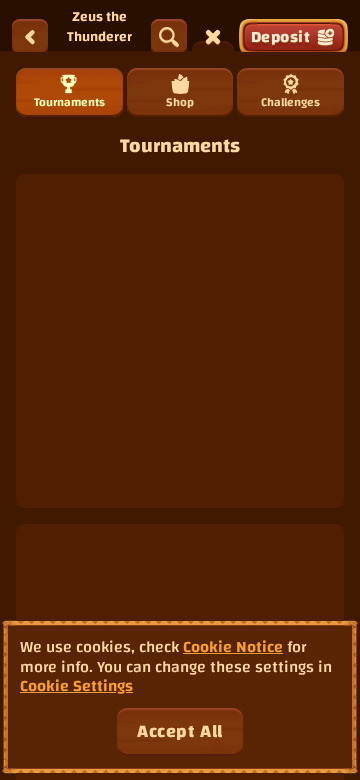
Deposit (280, 37)
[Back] (30, 37)
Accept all (179, 731)
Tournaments (69, 102)
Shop (180, 102)
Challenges (290, 102)
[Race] (213, 37)
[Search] (169, 37)
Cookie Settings (76, 686)
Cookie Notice (233, 647)
